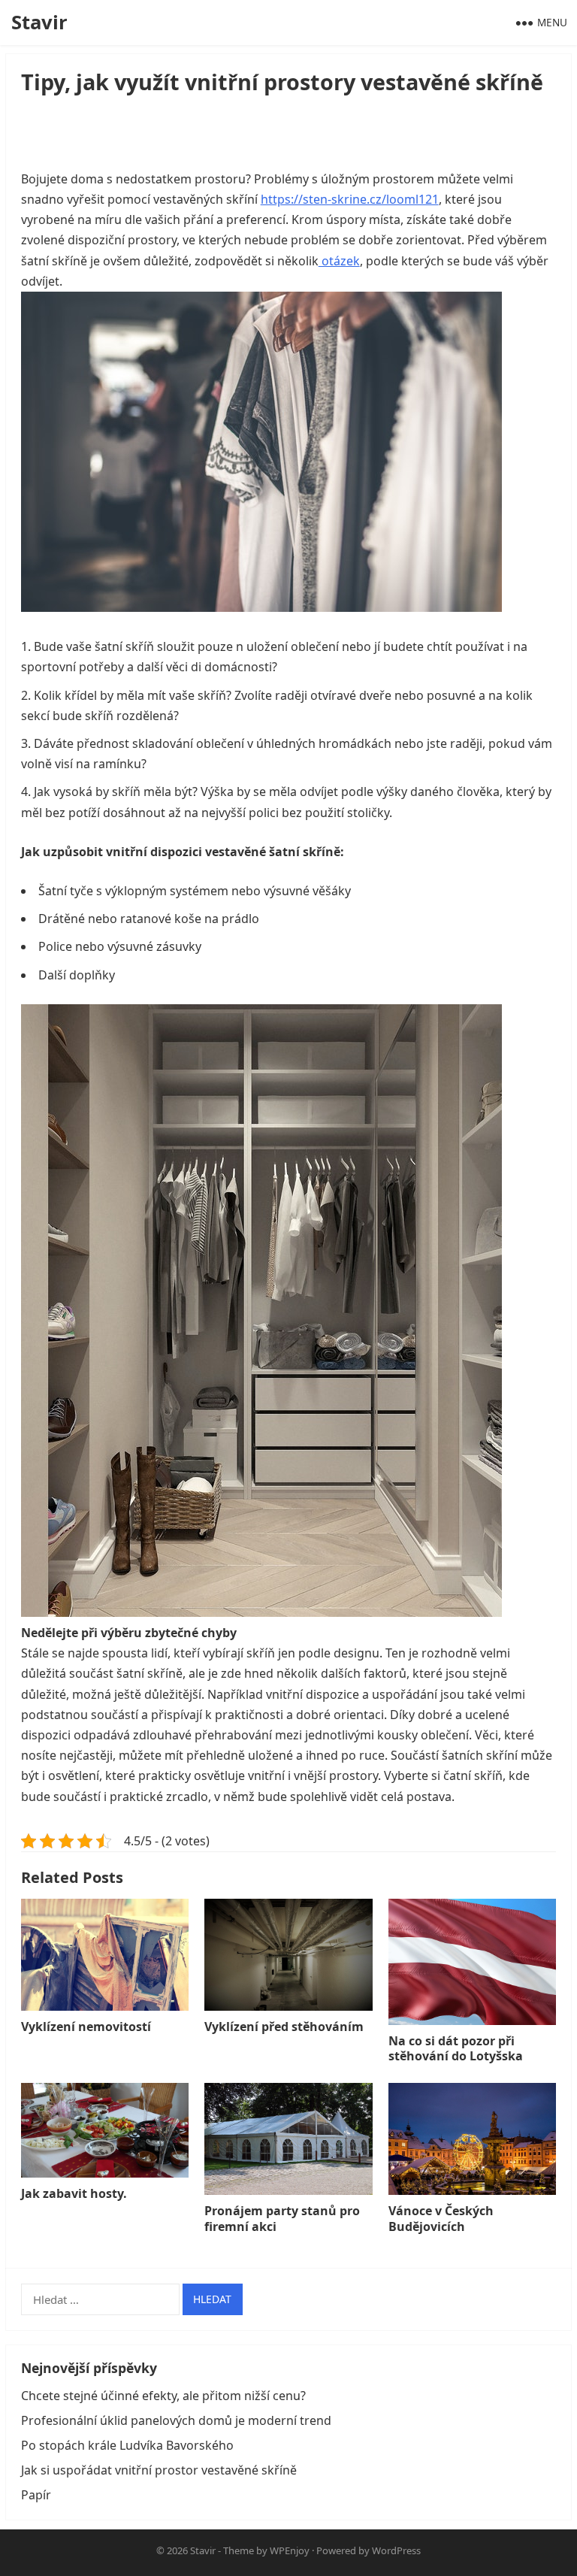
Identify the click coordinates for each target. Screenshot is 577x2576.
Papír (36, 2495)
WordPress (396, 2550)
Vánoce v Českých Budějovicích (441, 2219)
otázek (339, 261)
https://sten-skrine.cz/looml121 (350, 199)
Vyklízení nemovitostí (86, 2027)
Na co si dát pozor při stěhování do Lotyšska (456, 2049)
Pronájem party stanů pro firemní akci (282, 2219)
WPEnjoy (290, 2550)
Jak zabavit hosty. (74, 2193)
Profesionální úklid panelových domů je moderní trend (176, 2420)
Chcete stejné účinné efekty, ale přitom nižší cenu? (163, 2396)
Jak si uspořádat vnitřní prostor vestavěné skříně (159, 2470)
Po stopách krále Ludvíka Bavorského (127, 2445)
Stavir (39, 22)
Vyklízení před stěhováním (284, 2027)
